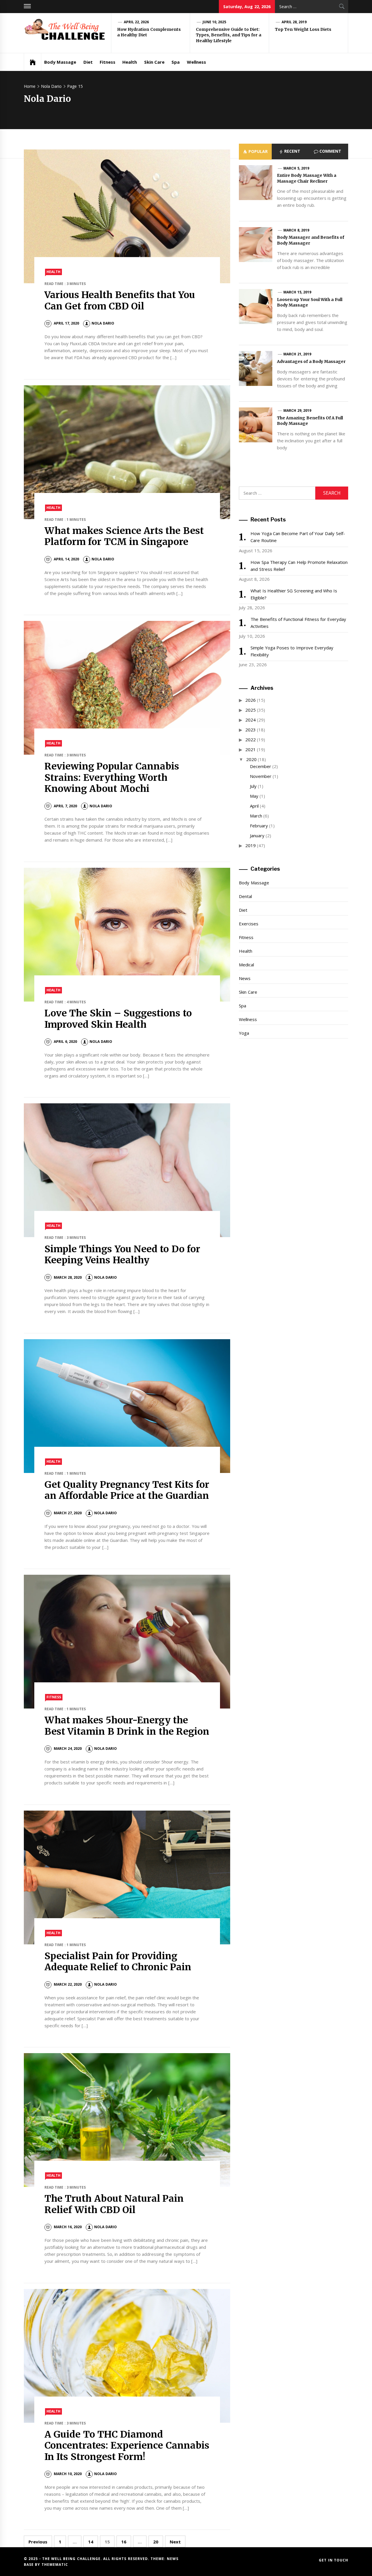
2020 (251, 759)
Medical (246, 965)
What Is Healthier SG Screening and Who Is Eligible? (294, 594)
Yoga (244, 1033)
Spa (176, 62)
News (245, 978)
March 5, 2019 (296, 168)
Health (130, 62)
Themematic (55, 2565)
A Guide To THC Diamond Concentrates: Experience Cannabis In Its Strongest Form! (127, 2446)
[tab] (255, 152)
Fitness (108, 62)
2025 (251, 710)
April (254, 806)
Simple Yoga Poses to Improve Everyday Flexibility (292, 651)
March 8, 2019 (296, 230)
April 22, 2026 (136, 22)
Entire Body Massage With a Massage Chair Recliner (307, 178)
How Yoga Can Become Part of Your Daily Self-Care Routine (298, 537)
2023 (251, 730)
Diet (88, 62)
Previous (38, 2542)
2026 (251, 700)
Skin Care (154, 62)
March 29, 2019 (297, 410)
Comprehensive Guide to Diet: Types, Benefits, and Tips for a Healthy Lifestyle (229, 35)
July (253, 786)
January (257, 835)
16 (124, 2542)
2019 (251, 845)
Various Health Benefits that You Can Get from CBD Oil (120, 300)
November (261, 776)
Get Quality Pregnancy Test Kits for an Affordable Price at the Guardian (127, 1490)
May (254, 796)
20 (156, 2542)
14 (91, 2542)
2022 (251, 740)
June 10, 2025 (214, 22)
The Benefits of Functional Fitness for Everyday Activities (298, 623)
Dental (245, 896)
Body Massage (60, 62)
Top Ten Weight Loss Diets (303, 29)
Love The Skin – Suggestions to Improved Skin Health (118, 1019)
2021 (251, 749)
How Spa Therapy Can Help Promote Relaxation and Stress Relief (299, 566)
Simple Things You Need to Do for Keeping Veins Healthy (122, 1255)
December (261, 766)
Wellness (196, 62)
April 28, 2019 (294, 22)
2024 (251, 720)
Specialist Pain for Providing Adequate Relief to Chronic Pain (118, 1962)
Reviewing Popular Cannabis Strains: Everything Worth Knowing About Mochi (112, 777)
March (256, 816)
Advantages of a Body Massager (311, 361)
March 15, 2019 (297, 292)
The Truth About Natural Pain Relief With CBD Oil (114, 2204)
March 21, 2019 (297, 354)
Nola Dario (103, 323)
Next (175, 2542)
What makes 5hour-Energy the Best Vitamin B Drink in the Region (127, 1726)
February (259, 826)
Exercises (249, 924)
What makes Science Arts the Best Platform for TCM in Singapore (124, 536)
